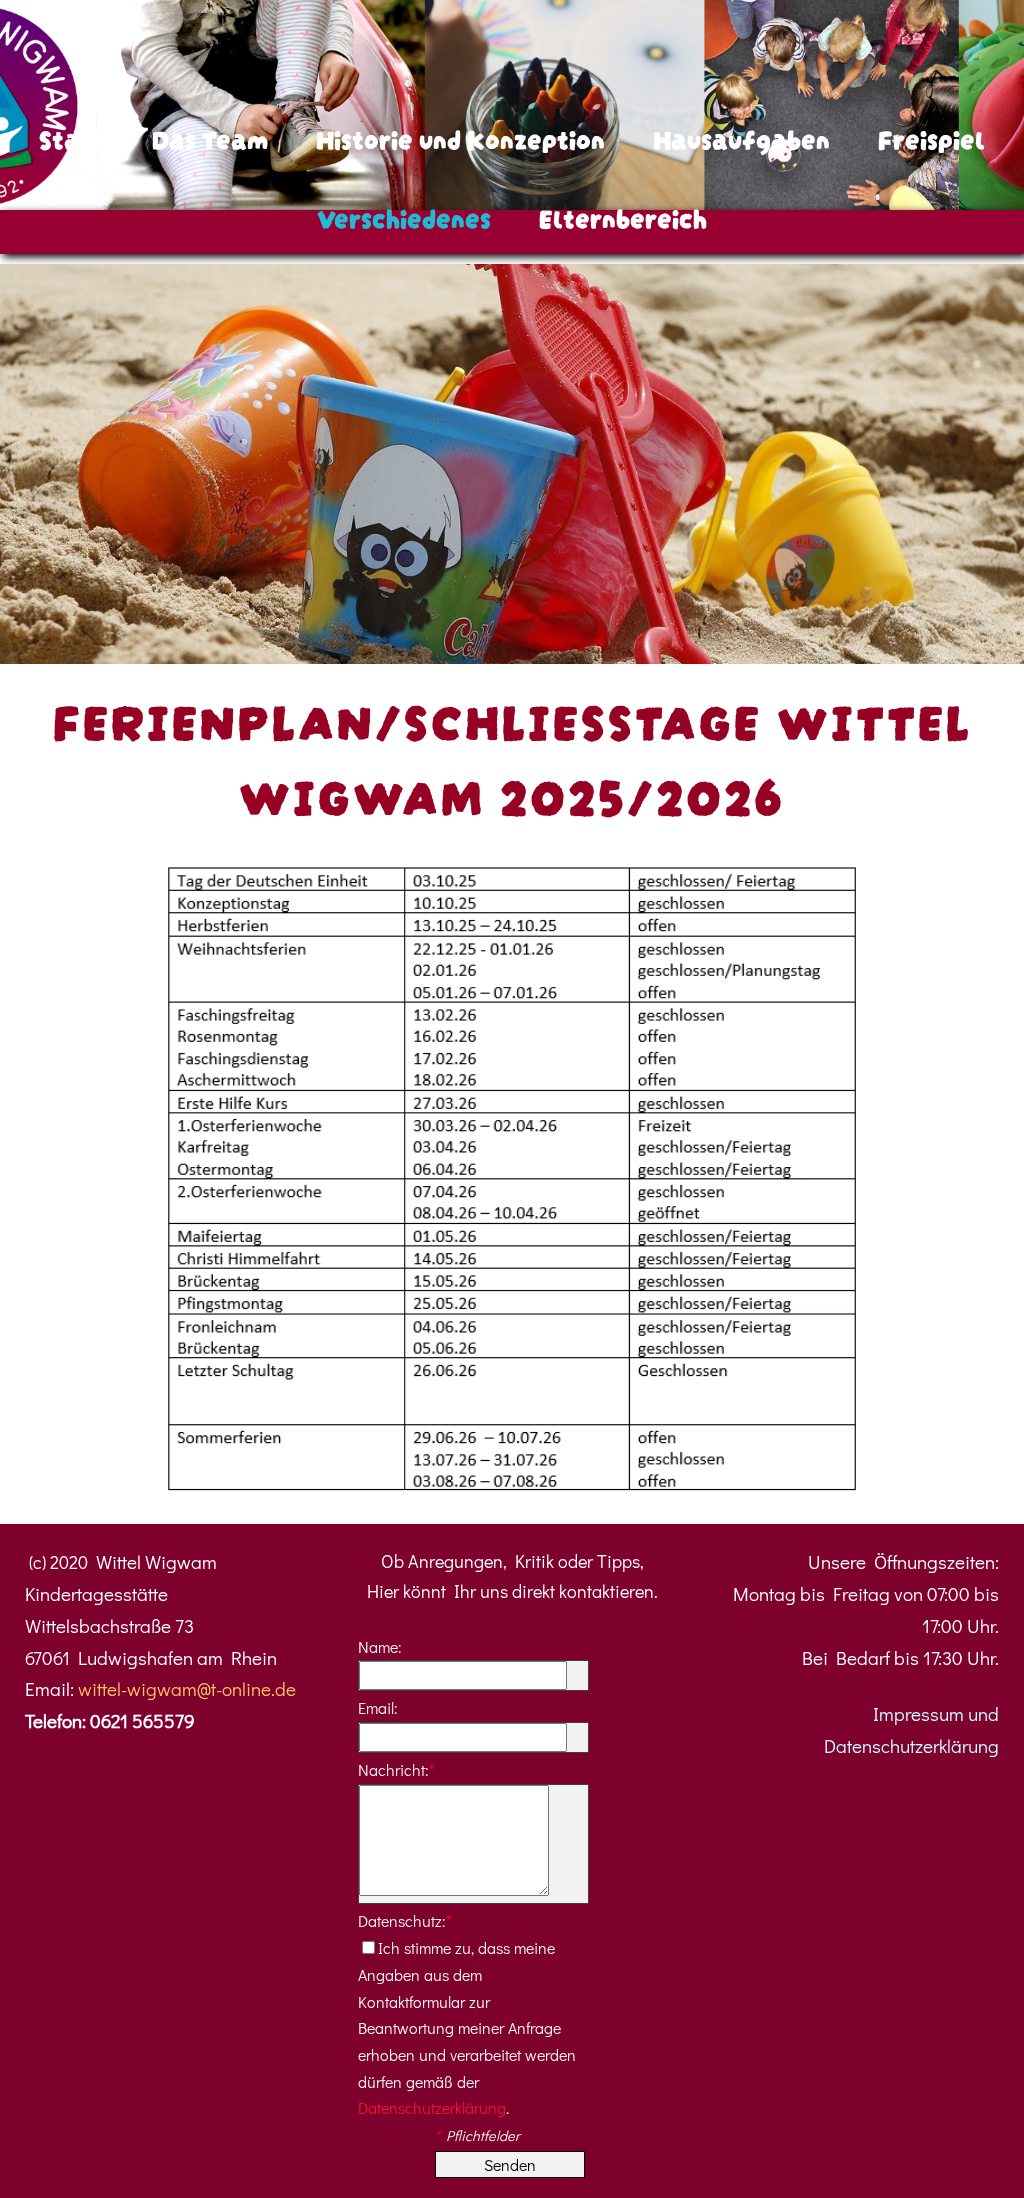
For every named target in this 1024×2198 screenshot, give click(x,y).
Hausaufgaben (741, 137)
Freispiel (931, 137)
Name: (380, 1646)
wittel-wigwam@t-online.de (187, 1688)
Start (71, 137)
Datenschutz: (405, 1920)
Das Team (210, 137)
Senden (510, 2164)
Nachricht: (396, 1769)
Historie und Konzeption (460, 137)
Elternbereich (623, 216)
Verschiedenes (404, 216)
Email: (378, 1707)
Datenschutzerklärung (432, 2107)
